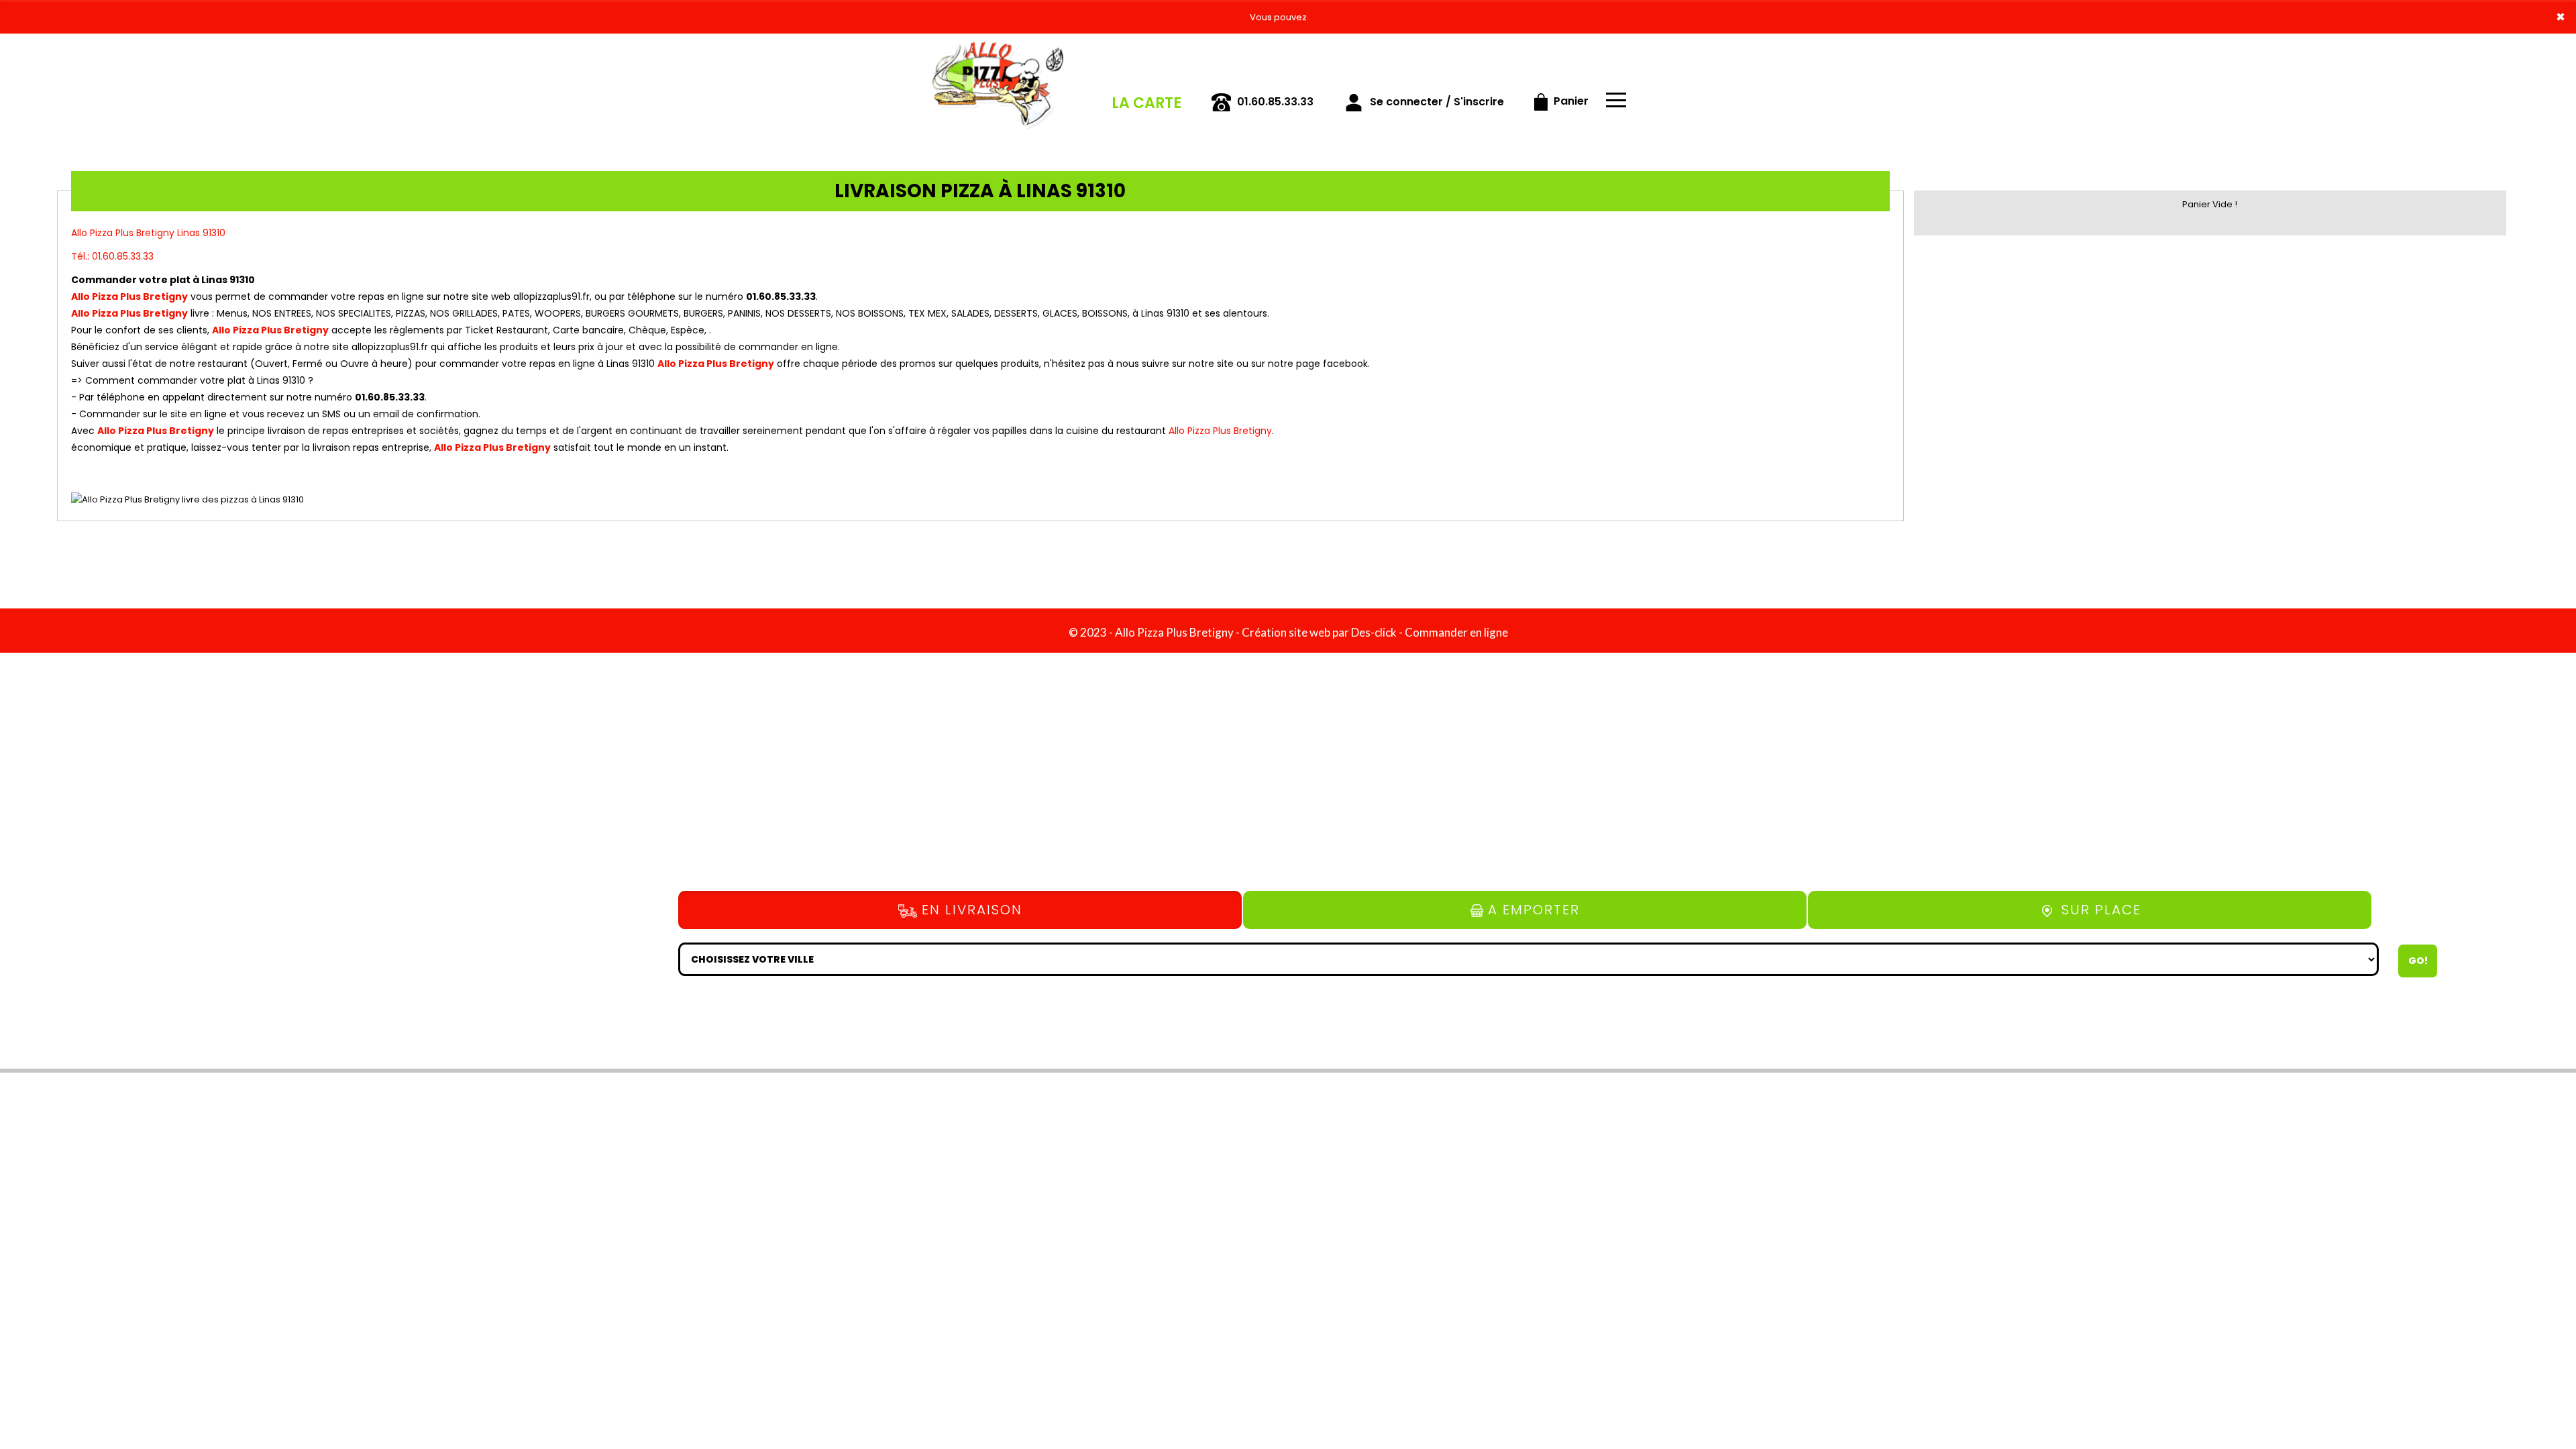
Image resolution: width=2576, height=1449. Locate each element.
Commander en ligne (1456, 632)
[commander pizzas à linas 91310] (996, 52)
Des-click (1374, 632)
